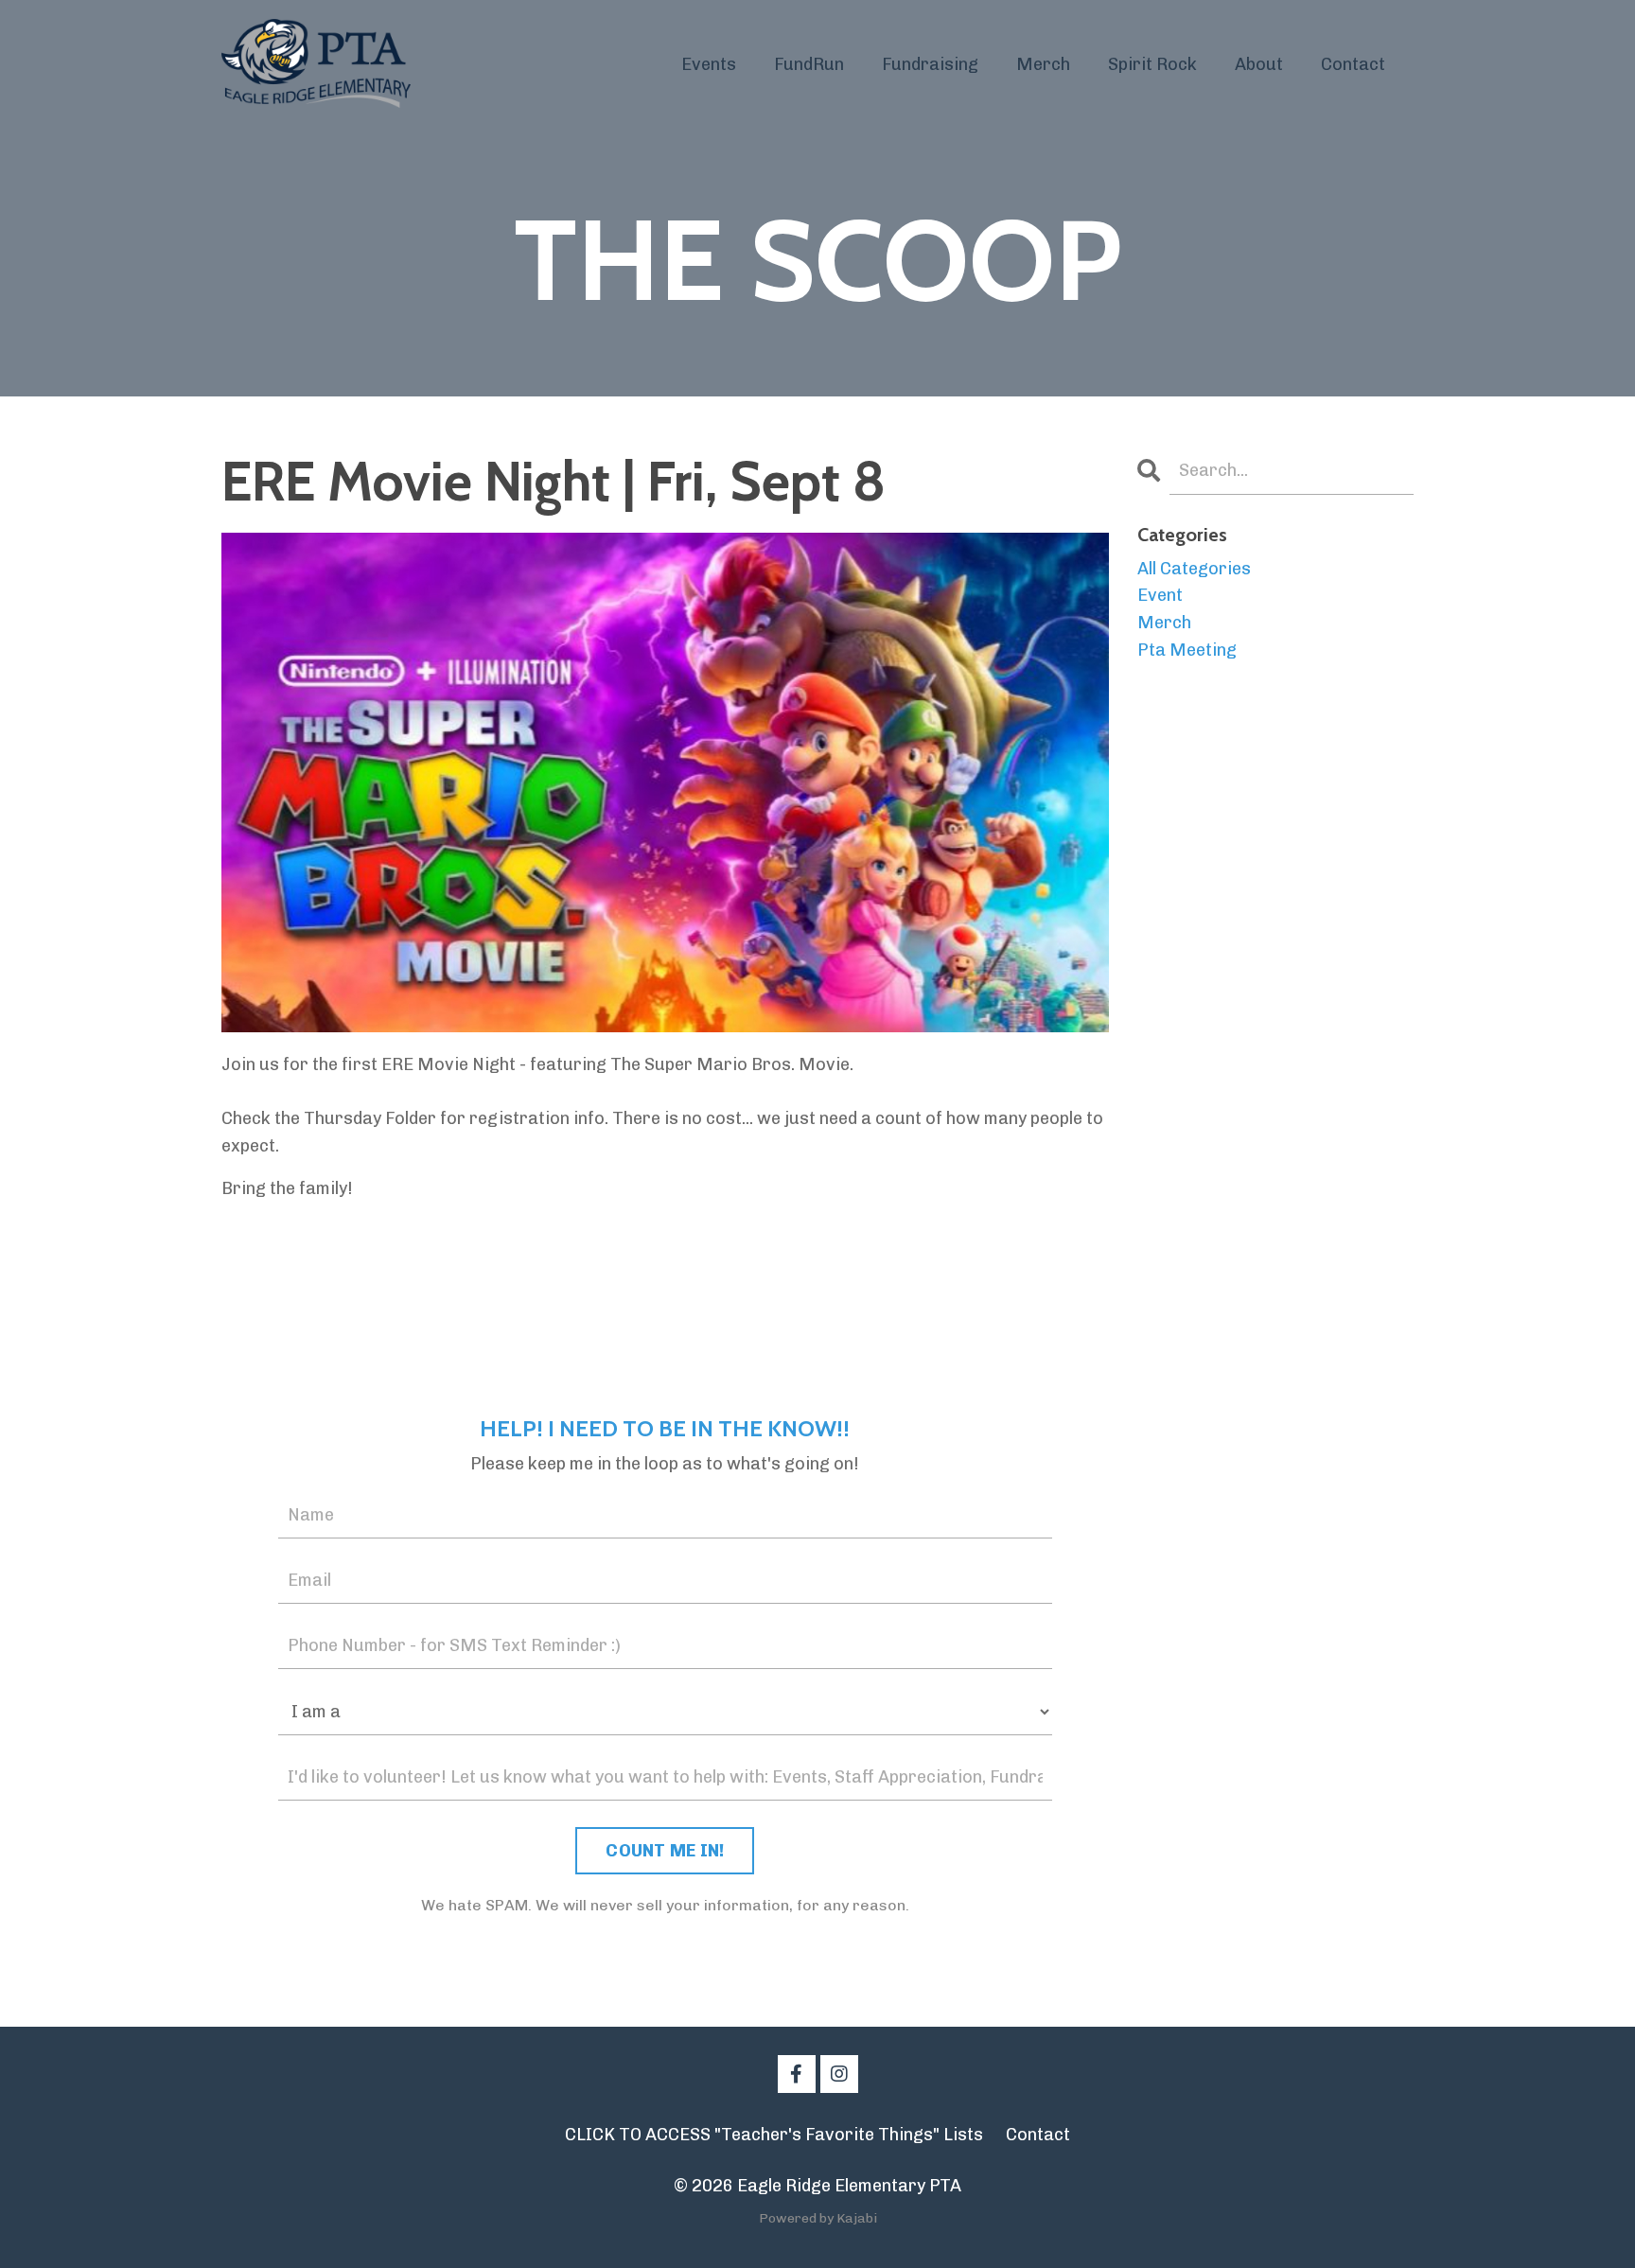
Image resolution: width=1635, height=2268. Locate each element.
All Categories (1194, 569)
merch (1164, 623)
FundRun (809, 64)
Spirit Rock (1152, 64)
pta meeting (1187, 650)
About (1259, 64)
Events (709, 64)
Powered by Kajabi (818, 2218)
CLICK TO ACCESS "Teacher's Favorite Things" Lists (774, 2135)
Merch (1043, 64)
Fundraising (930, 64)
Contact (1353, 64)
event (1160, 595)
